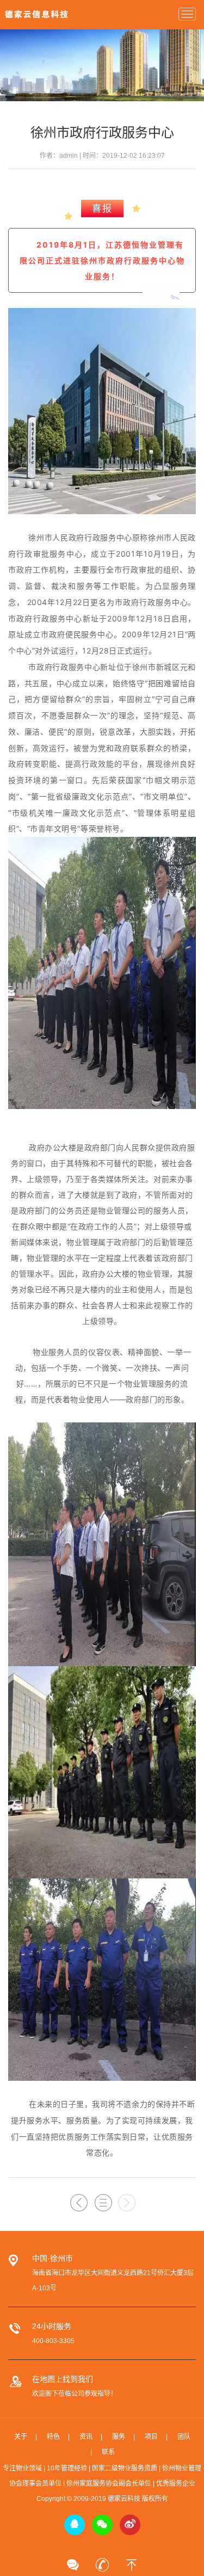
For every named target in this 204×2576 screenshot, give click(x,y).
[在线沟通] (73, 2561)
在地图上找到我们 (63, 2379)
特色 (53, 2437)
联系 (108, 2452)
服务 (119, 2437)
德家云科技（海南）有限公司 (36, 14)
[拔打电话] (102, 2561)
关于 (21, 2437)
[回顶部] (132, 2561)
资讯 (86, 2437)
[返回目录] (103, 2203)
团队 (184, 2437)
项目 (151, 2437)
